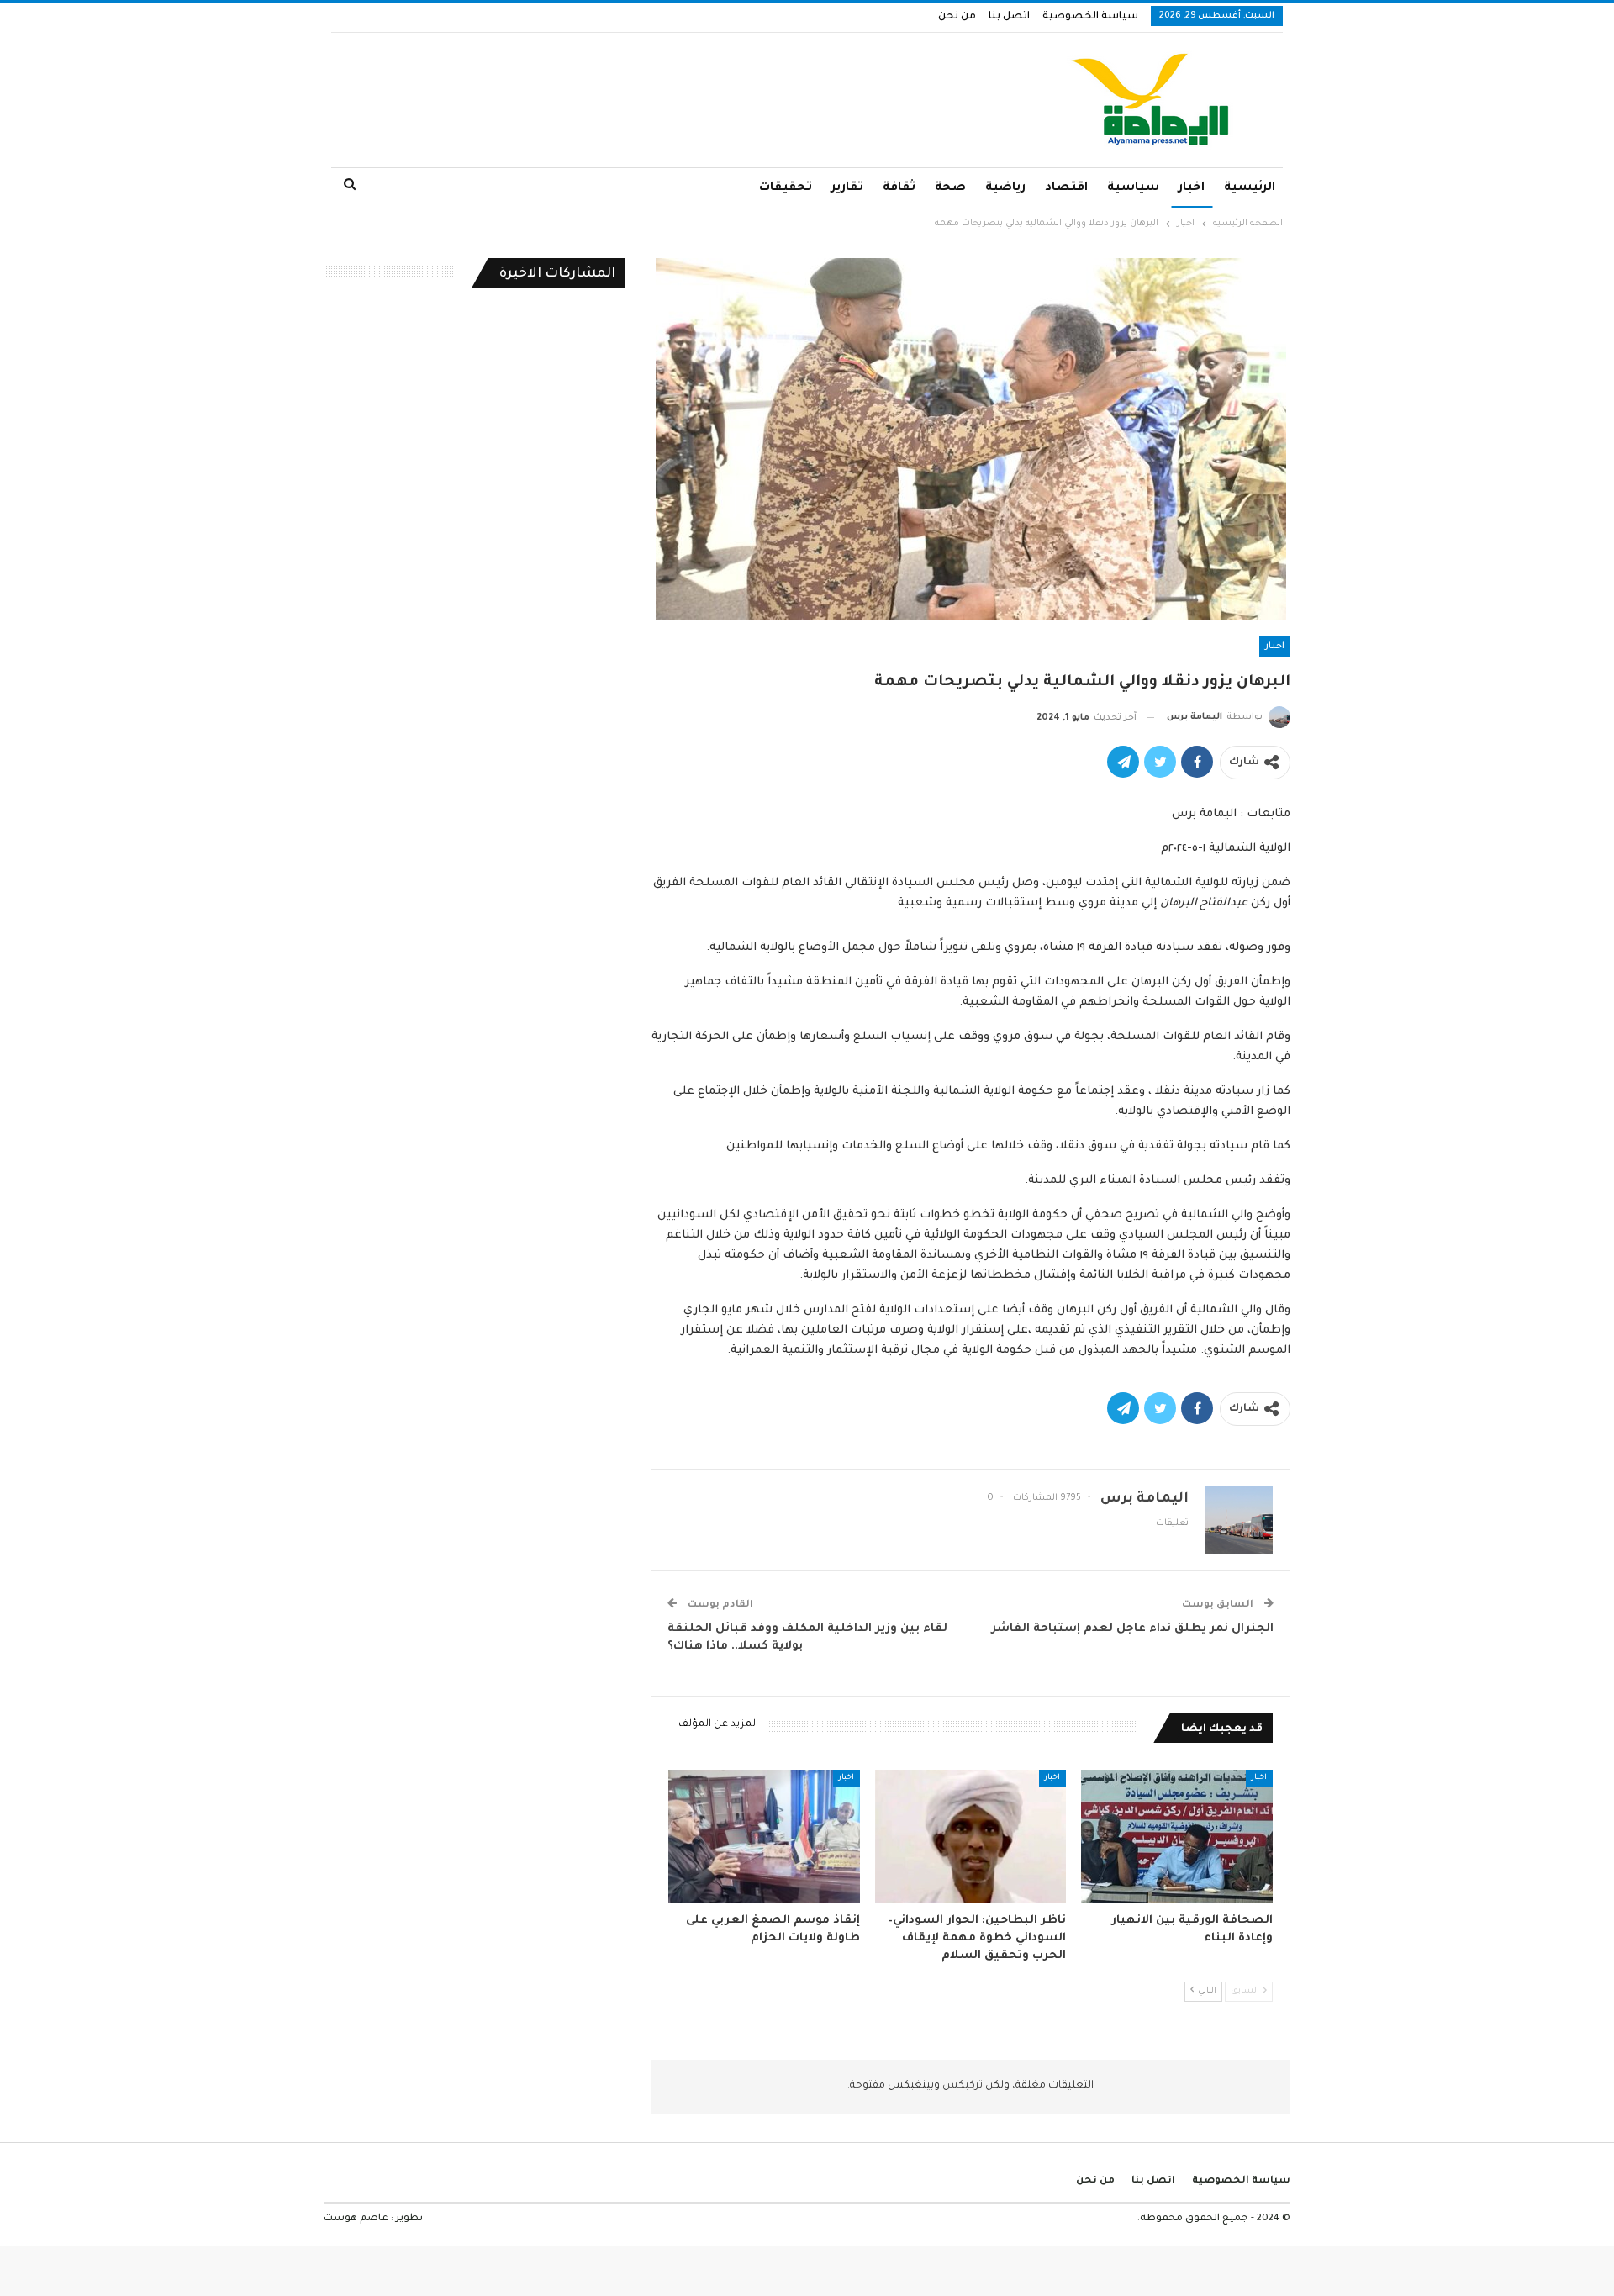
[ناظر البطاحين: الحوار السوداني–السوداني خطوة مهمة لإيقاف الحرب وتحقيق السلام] (971, 1837)
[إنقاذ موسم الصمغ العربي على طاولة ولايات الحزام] (764, 1837)
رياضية (1005, 188)
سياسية (1133, 188)
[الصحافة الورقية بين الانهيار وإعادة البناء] (1177, 1837)
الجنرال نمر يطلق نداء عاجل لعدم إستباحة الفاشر (1132, 1629)
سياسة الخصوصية (1090, 17)
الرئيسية (1250, 188)
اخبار (1192, 188)
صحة (950, 188)
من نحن (957, 17)
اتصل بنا (1009, 17)
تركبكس (961, 2086)
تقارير (847, 188)
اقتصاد (1066, 188)
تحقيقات (786, 188)
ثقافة (899, 188)
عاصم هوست (356, 2219)
